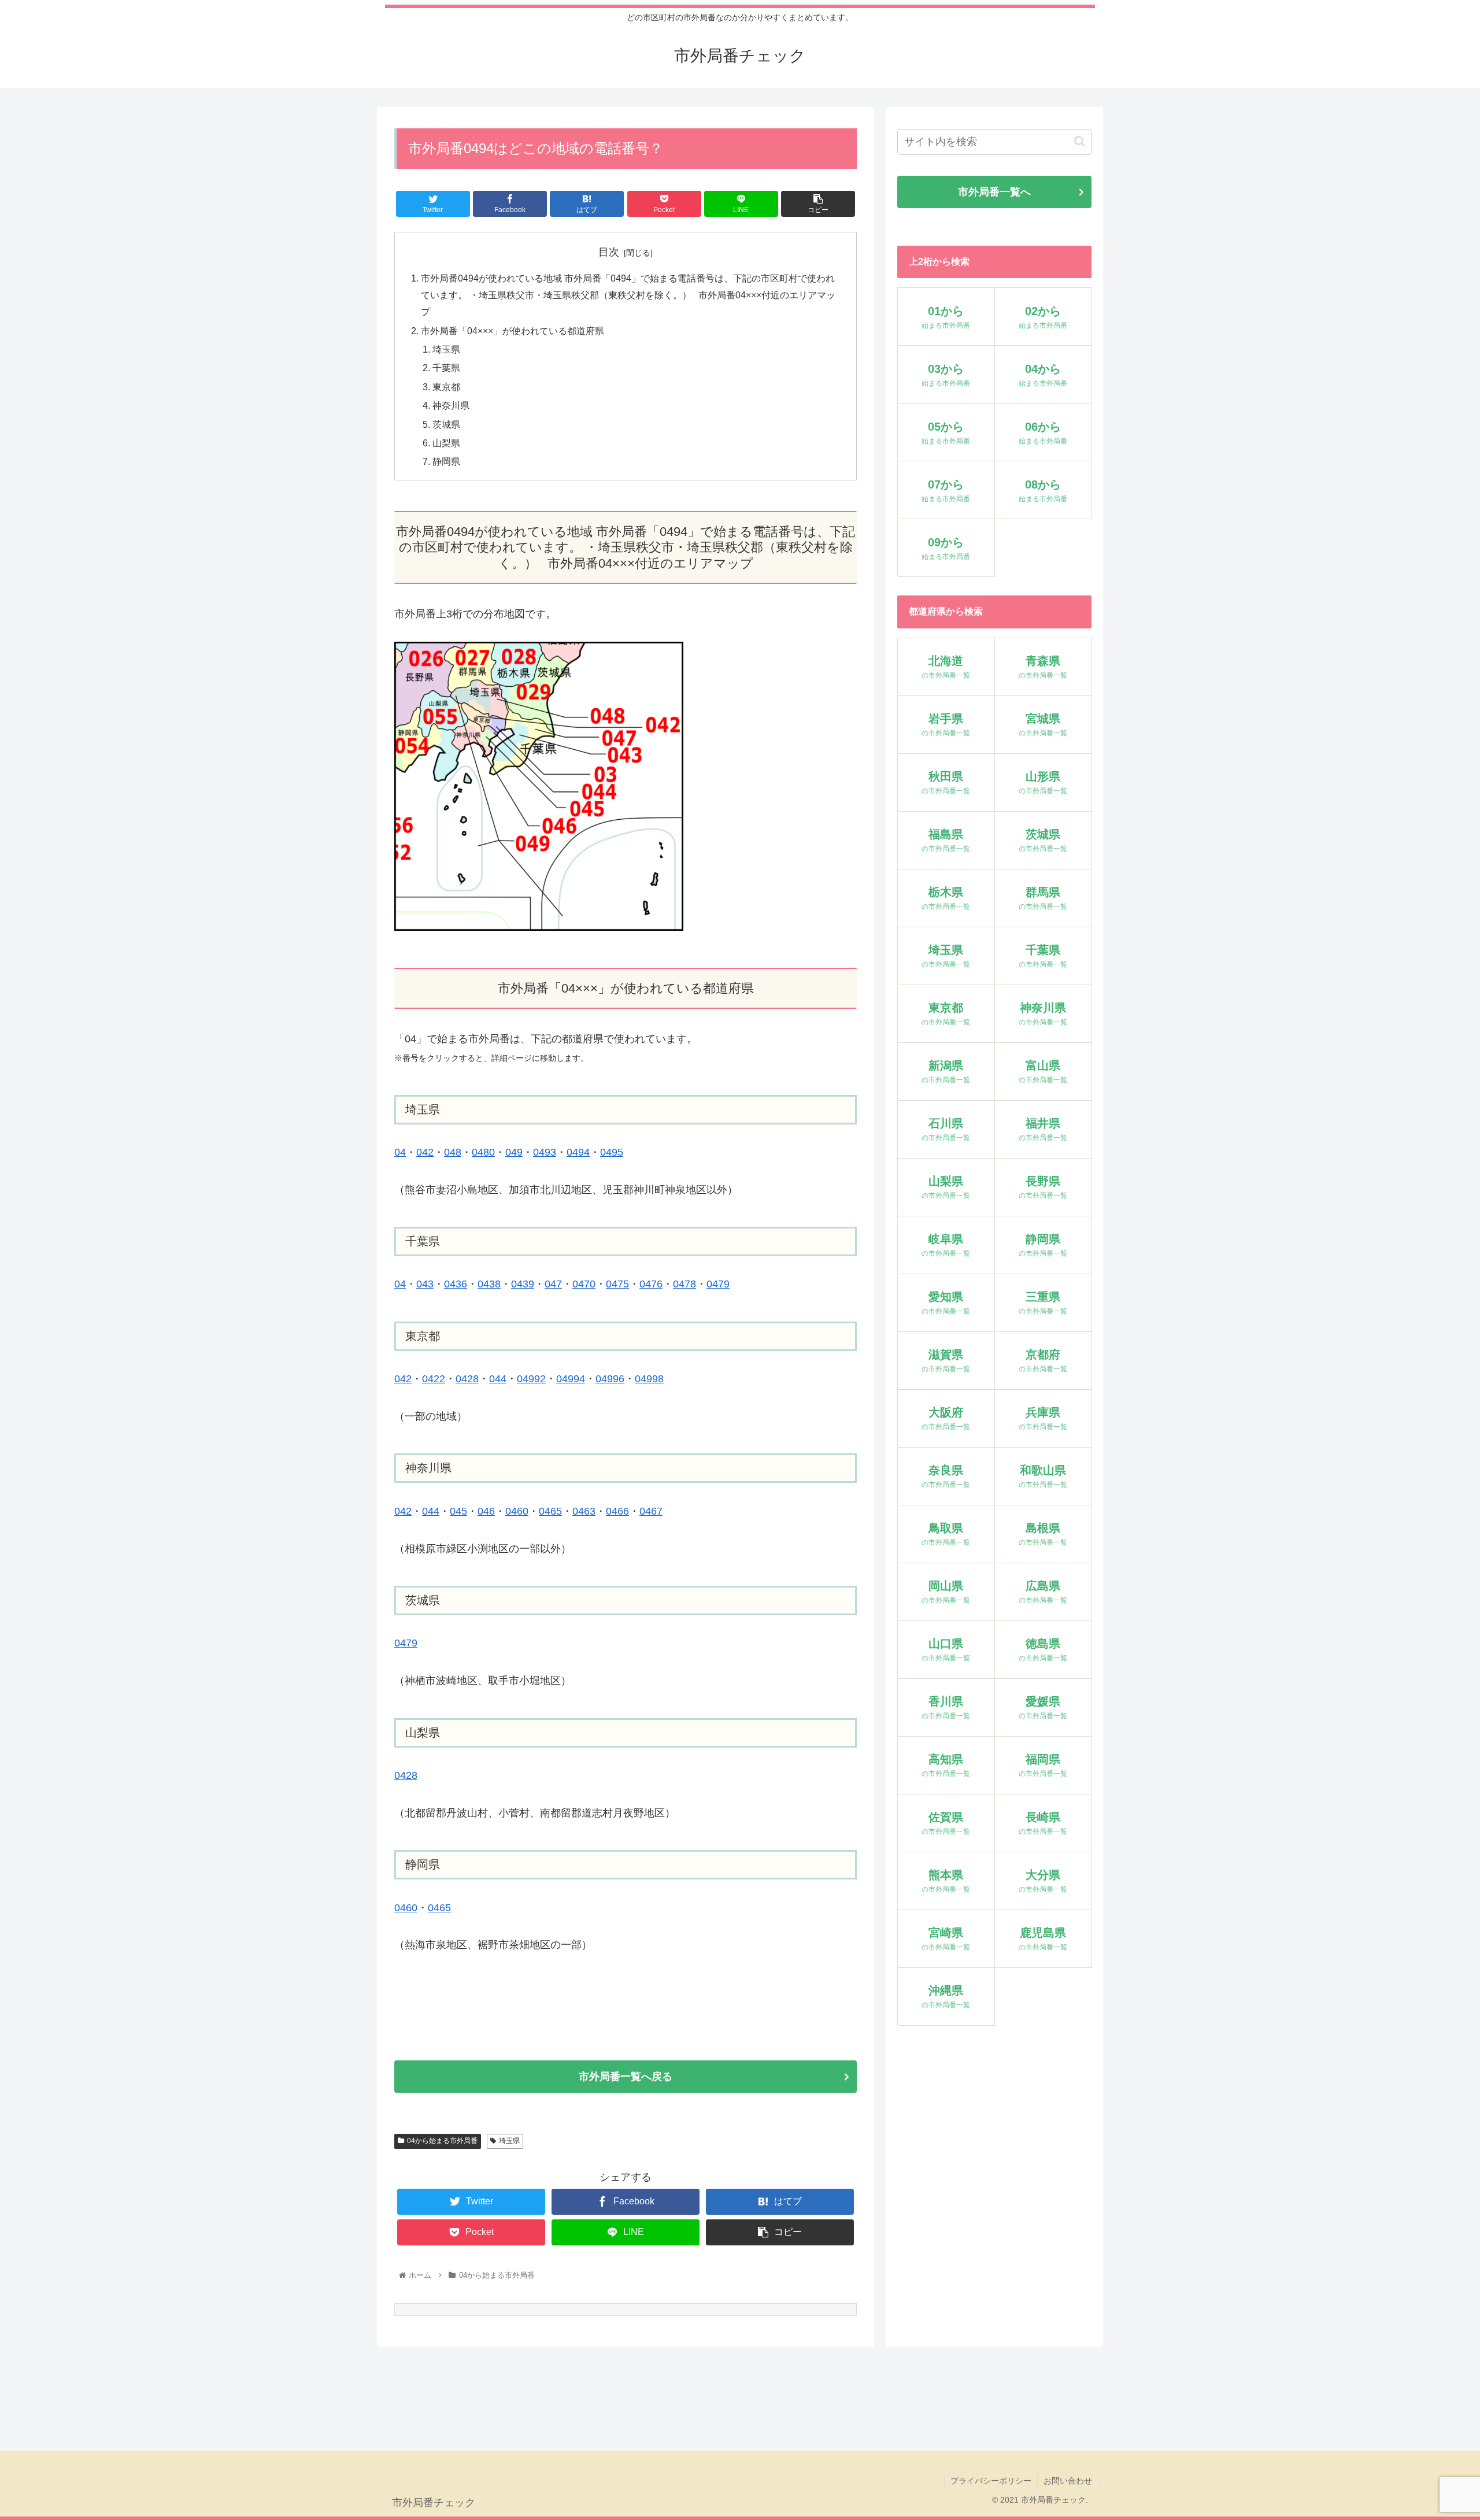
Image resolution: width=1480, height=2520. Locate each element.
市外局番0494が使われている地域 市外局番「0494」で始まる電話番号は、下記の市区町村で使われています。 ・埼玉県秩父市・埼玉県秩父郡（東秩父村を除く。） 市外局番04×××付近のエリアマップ (628, 295)
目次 (609, 252)
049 (514, 1152)
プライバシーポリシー (991, 2481)
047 (553, 1284)
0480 (483, 1152)
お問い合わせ (1068, 2481)
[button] (1080, 141)
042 (425, 1152)
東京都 (446, 387)
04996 (610, 1379)
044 (498, 1379)
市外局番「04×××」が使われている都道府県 (513, 331)
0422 (434, 1379)
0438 (489, 1284)
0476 (651, 1284)
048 (453, 1152)
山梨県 (446, 443)
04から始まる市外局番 (442, 2141)
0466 (617, 1511)
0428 (467, 1379)
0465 (550, 1511)
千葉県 (446, 368)
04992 (531, 1379)
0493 (545, 1152)
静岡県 (446, 461)
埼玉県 (446, 349)
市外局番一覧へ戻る (626, 2077)
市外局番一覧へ (994, 192)
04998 (649, 1379)
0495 (612, 1152)
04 (400, 1152)
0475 (617, 1284)
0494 (578, 1152)
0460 (517, 1511)
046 (486, 1511)
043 (425, 1284)
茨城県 (446, 424)
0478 (684, 1284)
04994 (571, 1379)
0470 (584, 1284)
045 (458, 1511)
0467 (651, 1511)
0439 (523, 1284)
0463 (584, 1511)
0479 (718, 1284)
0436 (456, 1284)
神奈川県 (451, 405)
